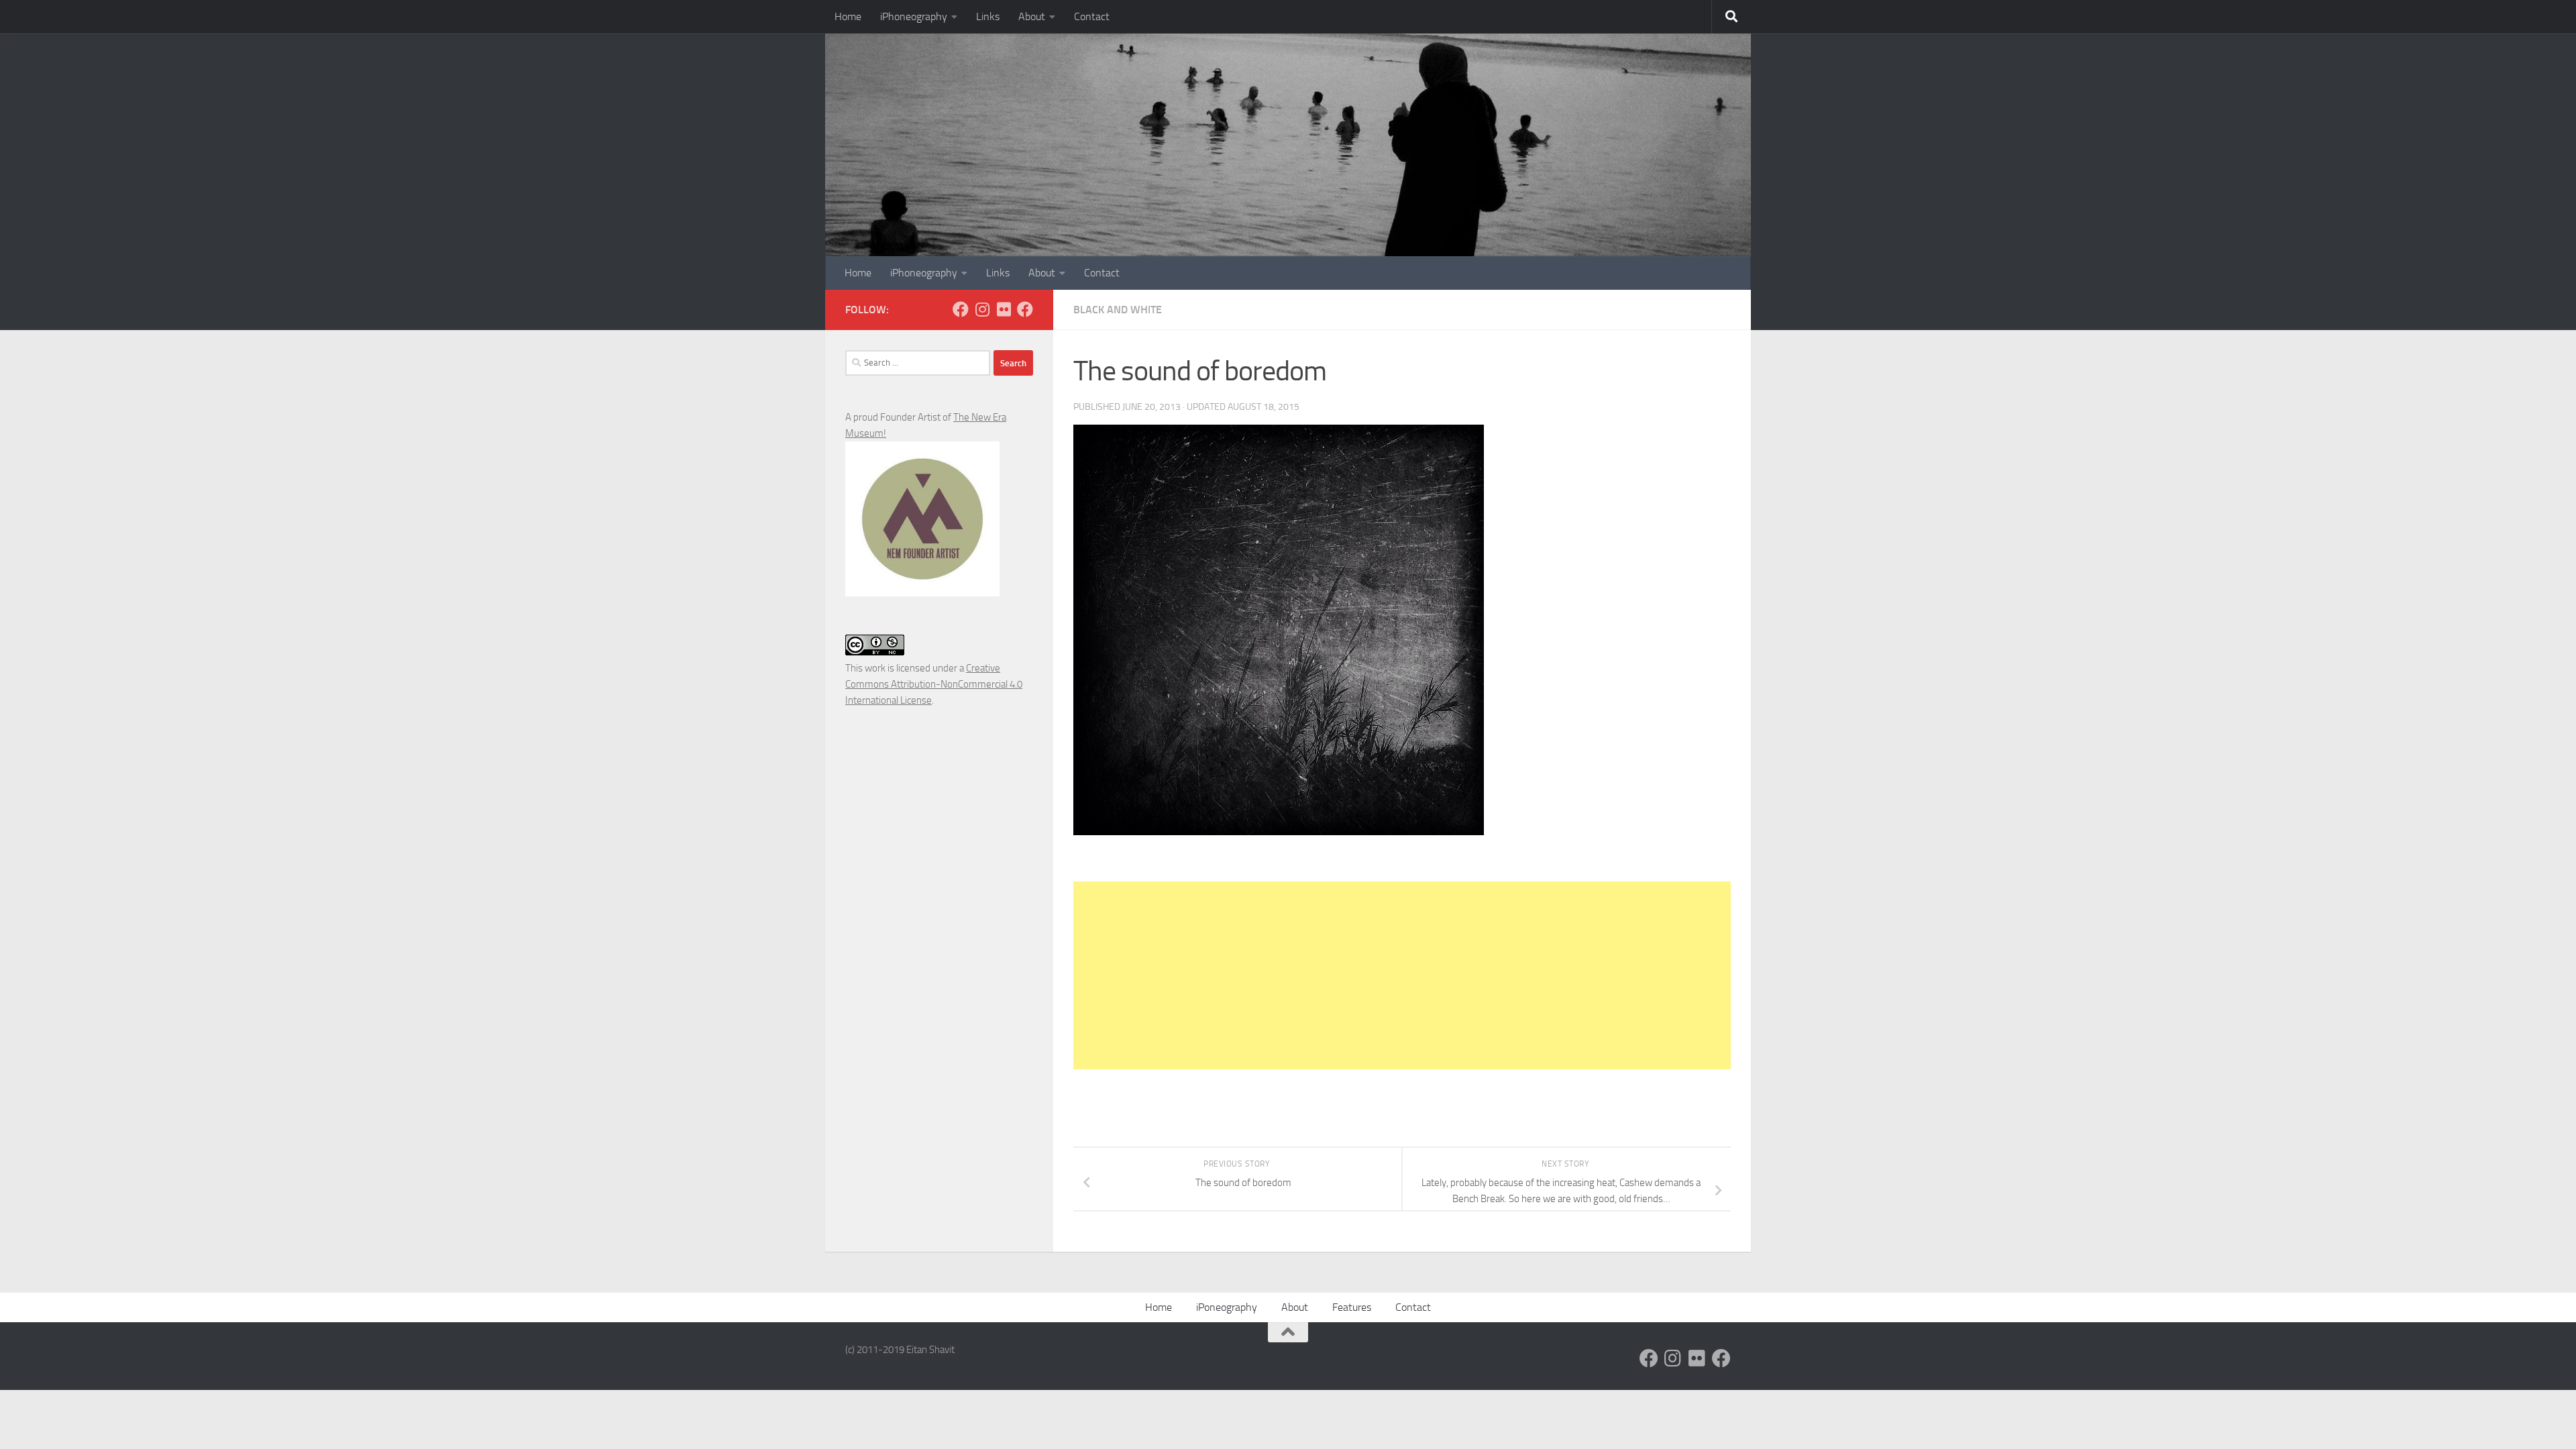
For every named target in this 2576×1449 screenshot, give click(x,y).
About (1032, 16)
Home (848, 16)
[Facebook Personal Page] (961, 309)
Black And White (1118, 310)
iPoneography (1227, 1307)
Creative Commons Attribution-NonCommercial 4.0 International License (934, 684)
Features (1352, 1307)
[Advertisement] (1402, 975)
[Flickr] (1004, 309)
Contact (1092, 16)
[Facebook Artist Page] (1025, 309)
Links (988, 16)
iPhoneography (914, 16)
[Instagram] (982, 309)
